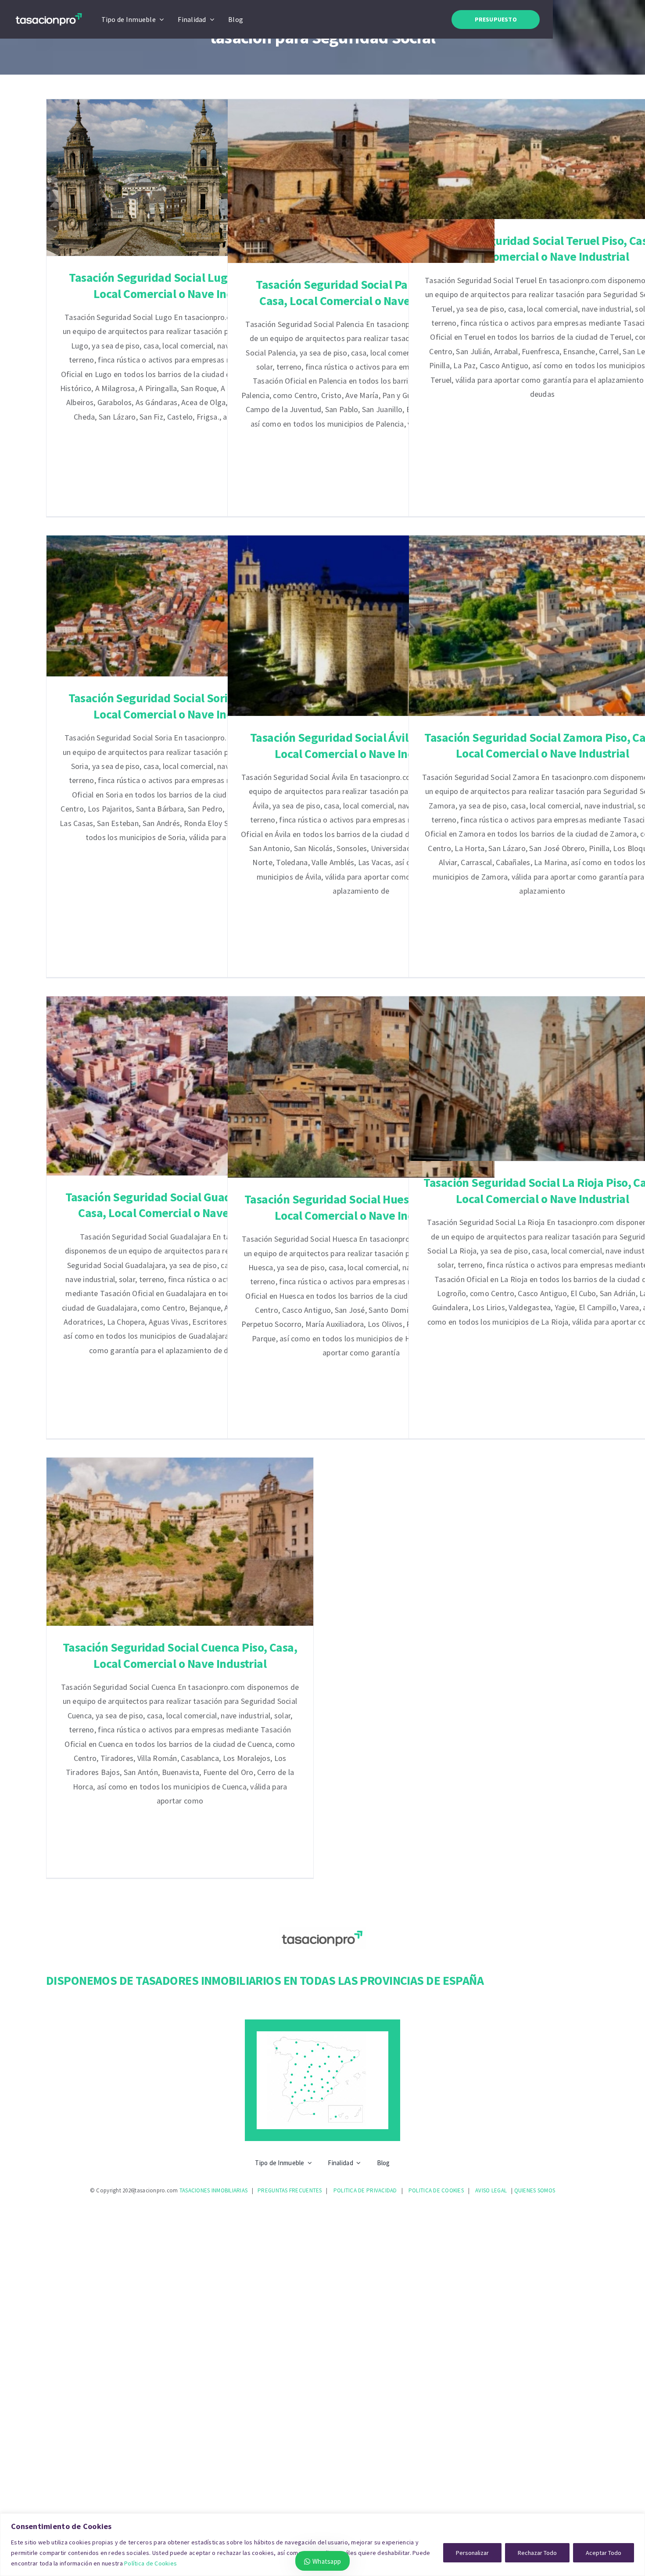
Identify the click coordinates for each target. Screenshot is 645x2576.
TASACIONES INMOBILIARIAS (213, 2190)
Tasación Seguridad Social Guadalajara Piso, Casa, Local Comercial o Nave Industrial (180, 1086)
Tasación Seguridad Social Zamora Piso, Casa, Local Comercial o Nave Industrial (543, 626)
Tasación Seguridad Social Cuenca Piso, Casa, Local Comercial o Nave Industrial (180, 1542)
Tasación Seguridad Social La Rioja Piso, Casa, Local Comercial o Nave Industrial (543, 1079)
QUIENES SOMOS (535, 2190)
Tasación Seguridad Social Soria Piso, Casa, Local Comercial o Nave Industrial (180, 606)
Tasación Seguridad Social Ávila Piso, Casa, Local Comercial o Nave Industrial (361, 626)
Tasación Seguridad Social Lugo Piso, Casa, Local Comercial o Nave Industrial (180, 178)
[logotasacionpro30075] (49, 14)
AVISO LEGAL (491, 2190)
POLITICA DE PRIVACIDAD (365, 2190)
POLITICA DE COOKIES (436, 2190)
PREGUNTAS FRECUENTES (290, 2190)
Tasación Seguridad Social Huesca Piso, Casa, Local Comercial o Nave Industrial (361, 1087)
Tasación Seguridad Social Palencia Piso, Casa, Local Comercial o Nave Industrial (361, 181)
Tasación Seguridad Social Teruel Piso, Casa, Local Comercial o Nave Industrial (543, 159)
